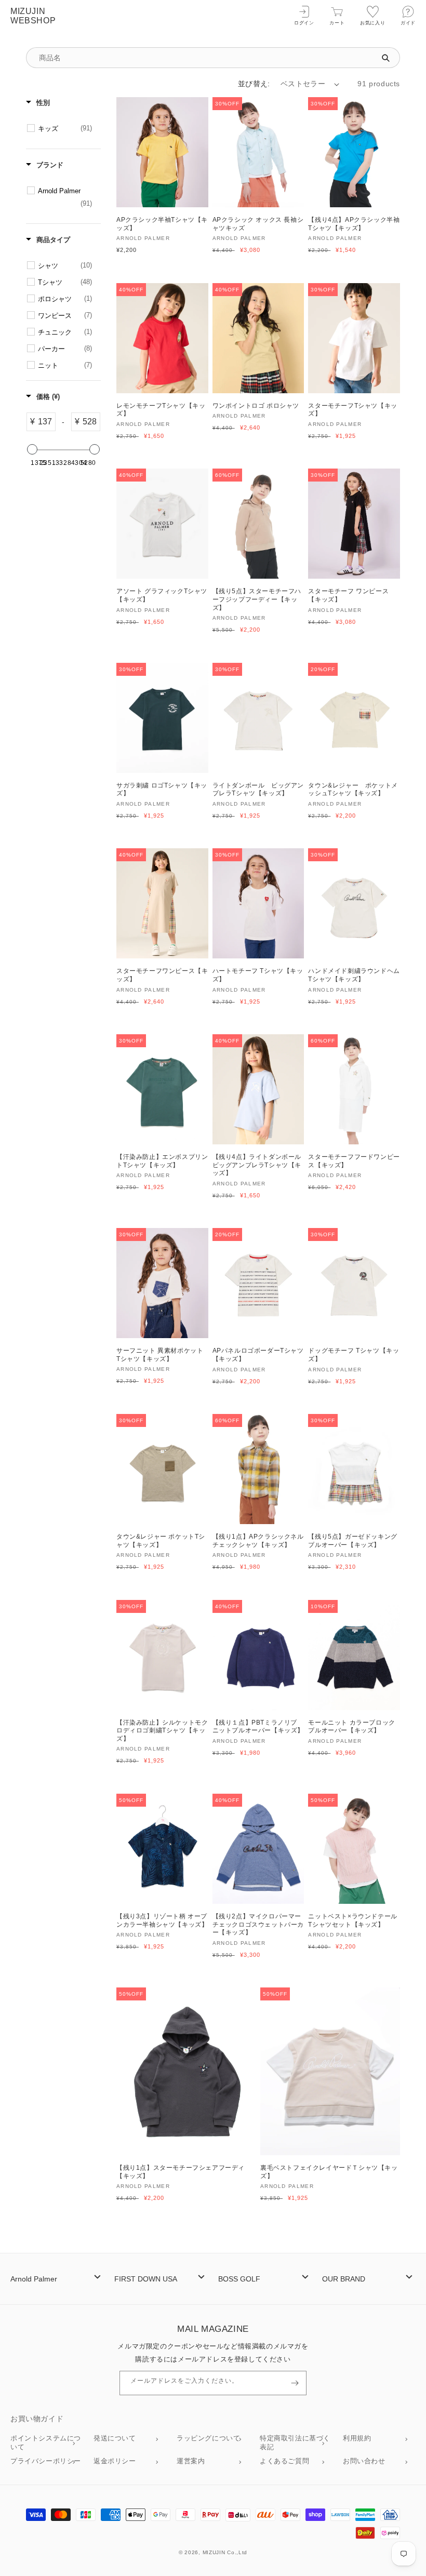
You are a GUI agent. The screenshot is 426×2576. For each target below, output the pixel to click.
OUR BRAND (344, 2279)
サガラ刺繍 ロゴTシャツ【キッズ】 (162, 790)
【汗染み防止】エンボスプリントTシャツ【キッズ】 (162, 1161)
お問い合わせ (364, 2461)
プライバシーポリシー (46, 2461)
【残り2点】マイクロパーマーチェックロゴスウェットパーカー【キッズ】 (258, 1924)
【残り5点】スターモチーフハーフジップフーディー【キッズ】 (257, 599)
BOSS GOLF (239, 2279)
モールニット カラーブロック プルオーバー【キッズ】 (351, 1727)
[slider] (32, 449)
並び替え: (254, 84)
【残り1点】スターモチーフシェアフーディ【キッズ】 (181, 2172)
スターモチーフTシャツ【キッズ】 (352, 410)
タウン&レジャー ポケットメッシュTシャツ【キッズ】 (353, 790)
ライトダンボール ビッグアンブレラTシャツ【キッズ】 (258, 790)
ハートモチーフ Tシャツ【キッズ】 (258, 975)
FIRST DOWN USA (146, 2279)
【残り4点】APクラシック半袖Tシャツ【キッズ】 (354, 224)
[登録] (295, 2383)
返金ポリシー (115, 2461)
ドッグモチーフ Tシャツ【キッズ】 (354, 1355)
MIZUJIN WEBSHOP (33, 16)
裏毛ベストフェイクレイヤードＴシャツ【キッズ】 (329, 2172)
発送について (115, 2438)
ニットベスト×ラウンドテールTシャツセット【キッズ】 (352, 1920)
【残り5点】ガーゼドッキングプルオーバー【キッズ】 (352, 1541)
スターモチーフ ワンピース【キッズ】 (348, 595)
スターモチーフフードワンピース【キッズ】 (354, 1161)
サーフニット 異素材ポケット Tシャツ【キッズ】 (160, 1355)
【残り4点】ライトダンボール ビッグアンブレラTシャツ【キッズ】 (257, 1165)
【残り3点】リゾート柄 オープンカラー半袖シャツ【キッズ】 (162, 1920)
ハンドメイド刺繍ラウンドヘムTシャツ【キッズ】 (354, 975)
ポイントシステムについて (46, 2442)
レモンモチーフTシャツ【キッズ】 (161, 410)
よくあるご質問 (284, 2461)
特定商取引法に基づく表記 (295, 2442)
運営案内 (191, 2461)
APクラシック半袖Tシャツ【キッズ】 (162, 224)
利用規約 (357, 2438)
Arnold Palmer (34, 2279)
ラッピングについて (208, 2438)
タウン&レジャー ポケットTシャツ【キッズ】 (161, 1541)
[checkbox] (65, 129)
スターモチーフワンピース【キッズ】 (162, 975)
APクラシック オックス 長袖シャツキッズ (258, 224)
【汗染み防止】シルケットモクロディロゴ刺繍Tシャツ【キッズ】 (162, 1731)
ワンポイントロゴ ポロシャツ (256, 406)
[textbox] (45, 422)
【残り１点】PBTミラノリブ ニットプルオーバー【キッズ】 (258, 1727)
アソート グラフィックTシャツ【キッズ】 (162, 595)
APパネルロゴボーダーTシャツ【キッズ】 (258, 1355)
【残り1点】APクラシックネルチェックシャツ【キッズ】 (258, 1541)
